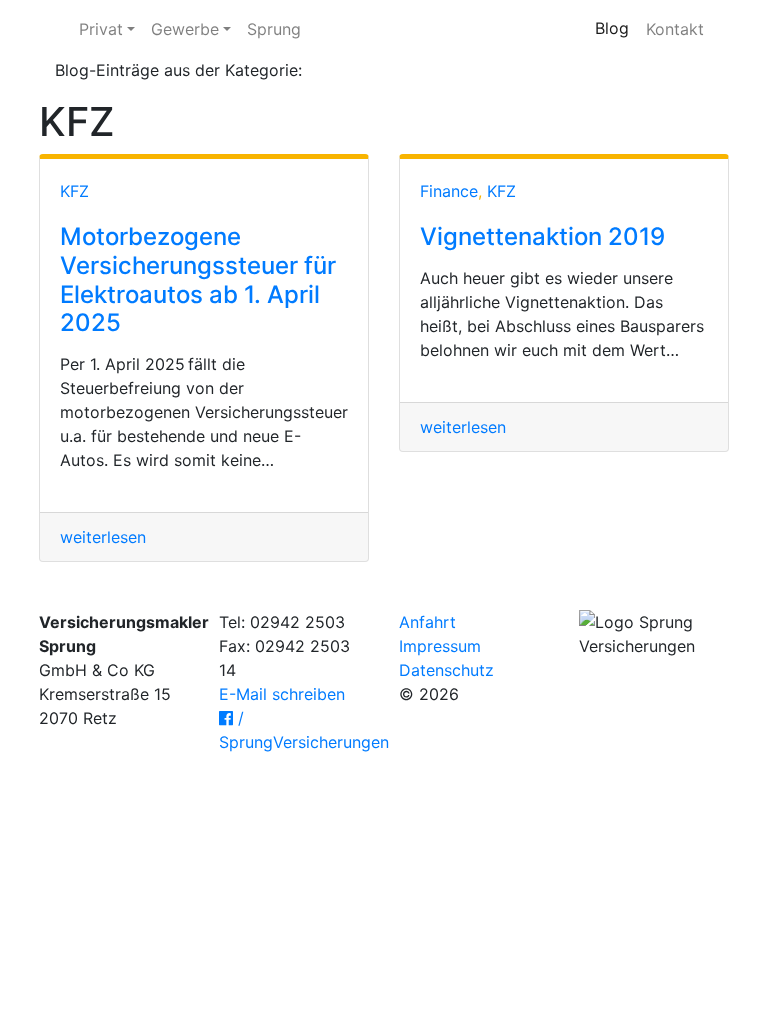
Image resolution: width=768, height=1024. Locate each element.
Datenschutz (446, 670)
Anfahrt (427, 622)
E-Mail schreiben (282, 694)
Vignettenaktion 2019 (542, 236)
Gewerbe (185, 29)
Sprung (274, 29)
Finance (449, 191)
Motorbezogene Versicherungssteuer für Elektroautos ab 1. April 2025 (198, 279)
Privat (101, 29)
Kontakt (675, 29)
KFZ (74, 191)
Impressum (440, 646)
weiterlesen (103, 537)
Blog (612, 28)
